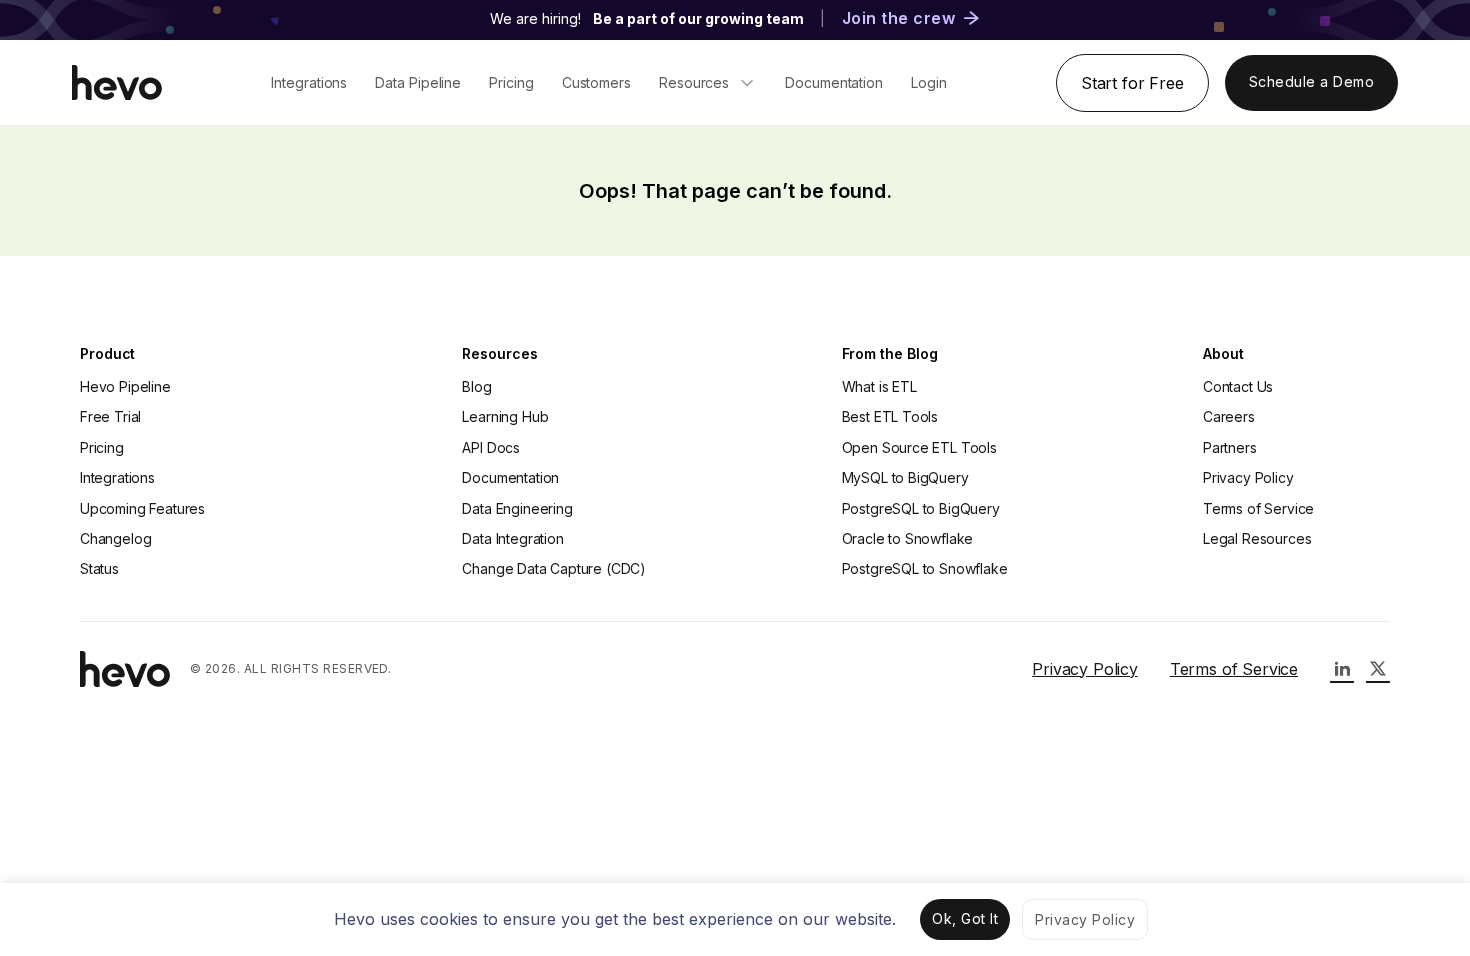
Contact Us (1238, 386)
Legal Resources (1257, 538)
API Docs (491, 447)
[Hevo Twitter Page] (1378, 669)
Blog (476, 386)
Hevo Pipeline (125, 386)
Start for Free (1132, 83)
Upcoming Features (142, 508)
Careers (1229, 416)
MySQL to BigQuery (905, 477)
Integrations (117, 477)
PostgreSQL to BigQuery (921, 508)
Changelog (115, 538)
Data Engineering (517, 508)
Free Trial (110, 416)
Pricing (102, 447)
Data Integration (512, 538)
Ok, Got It (965, 918)
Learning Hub (505, 416)
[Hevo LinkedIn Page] (1342, 669)
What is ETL (879, 386)
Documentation (510, 477)
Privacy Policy (1248, 477)
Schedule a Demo (1312, 81)
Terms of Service (1258, 508)
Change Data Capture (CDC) (554, 568)
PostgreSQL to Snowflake (925, 568)
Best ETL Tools (890, 416)
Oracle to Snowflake (908, 538)
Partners (1230, 447)
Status (99, 568)
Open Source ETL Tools (919, 447)
